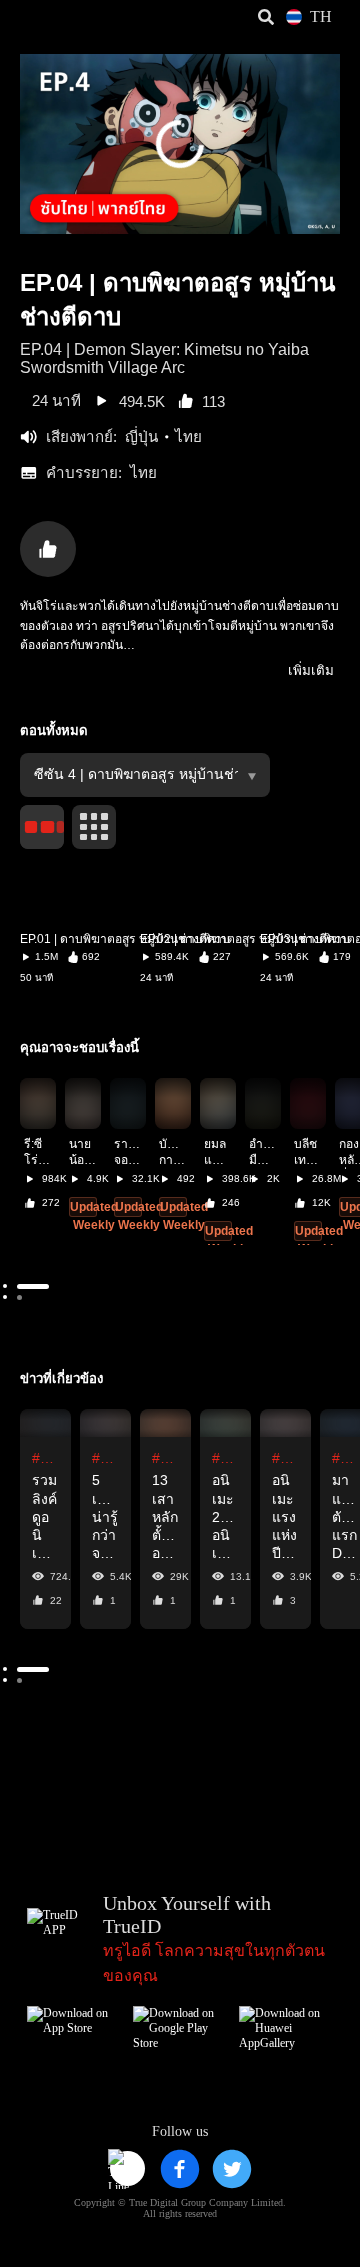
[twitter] (232, 2169)
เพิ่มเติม (311, 670)
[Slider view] (42, 827)
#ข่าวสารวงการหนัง (45, 1458)
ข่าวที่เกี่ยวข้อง (61, 1378)
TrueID (56, 17)
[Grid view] (94, 827)
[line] (128, 2169)
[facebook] (180, 2169)
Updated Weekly (94, 1216)
